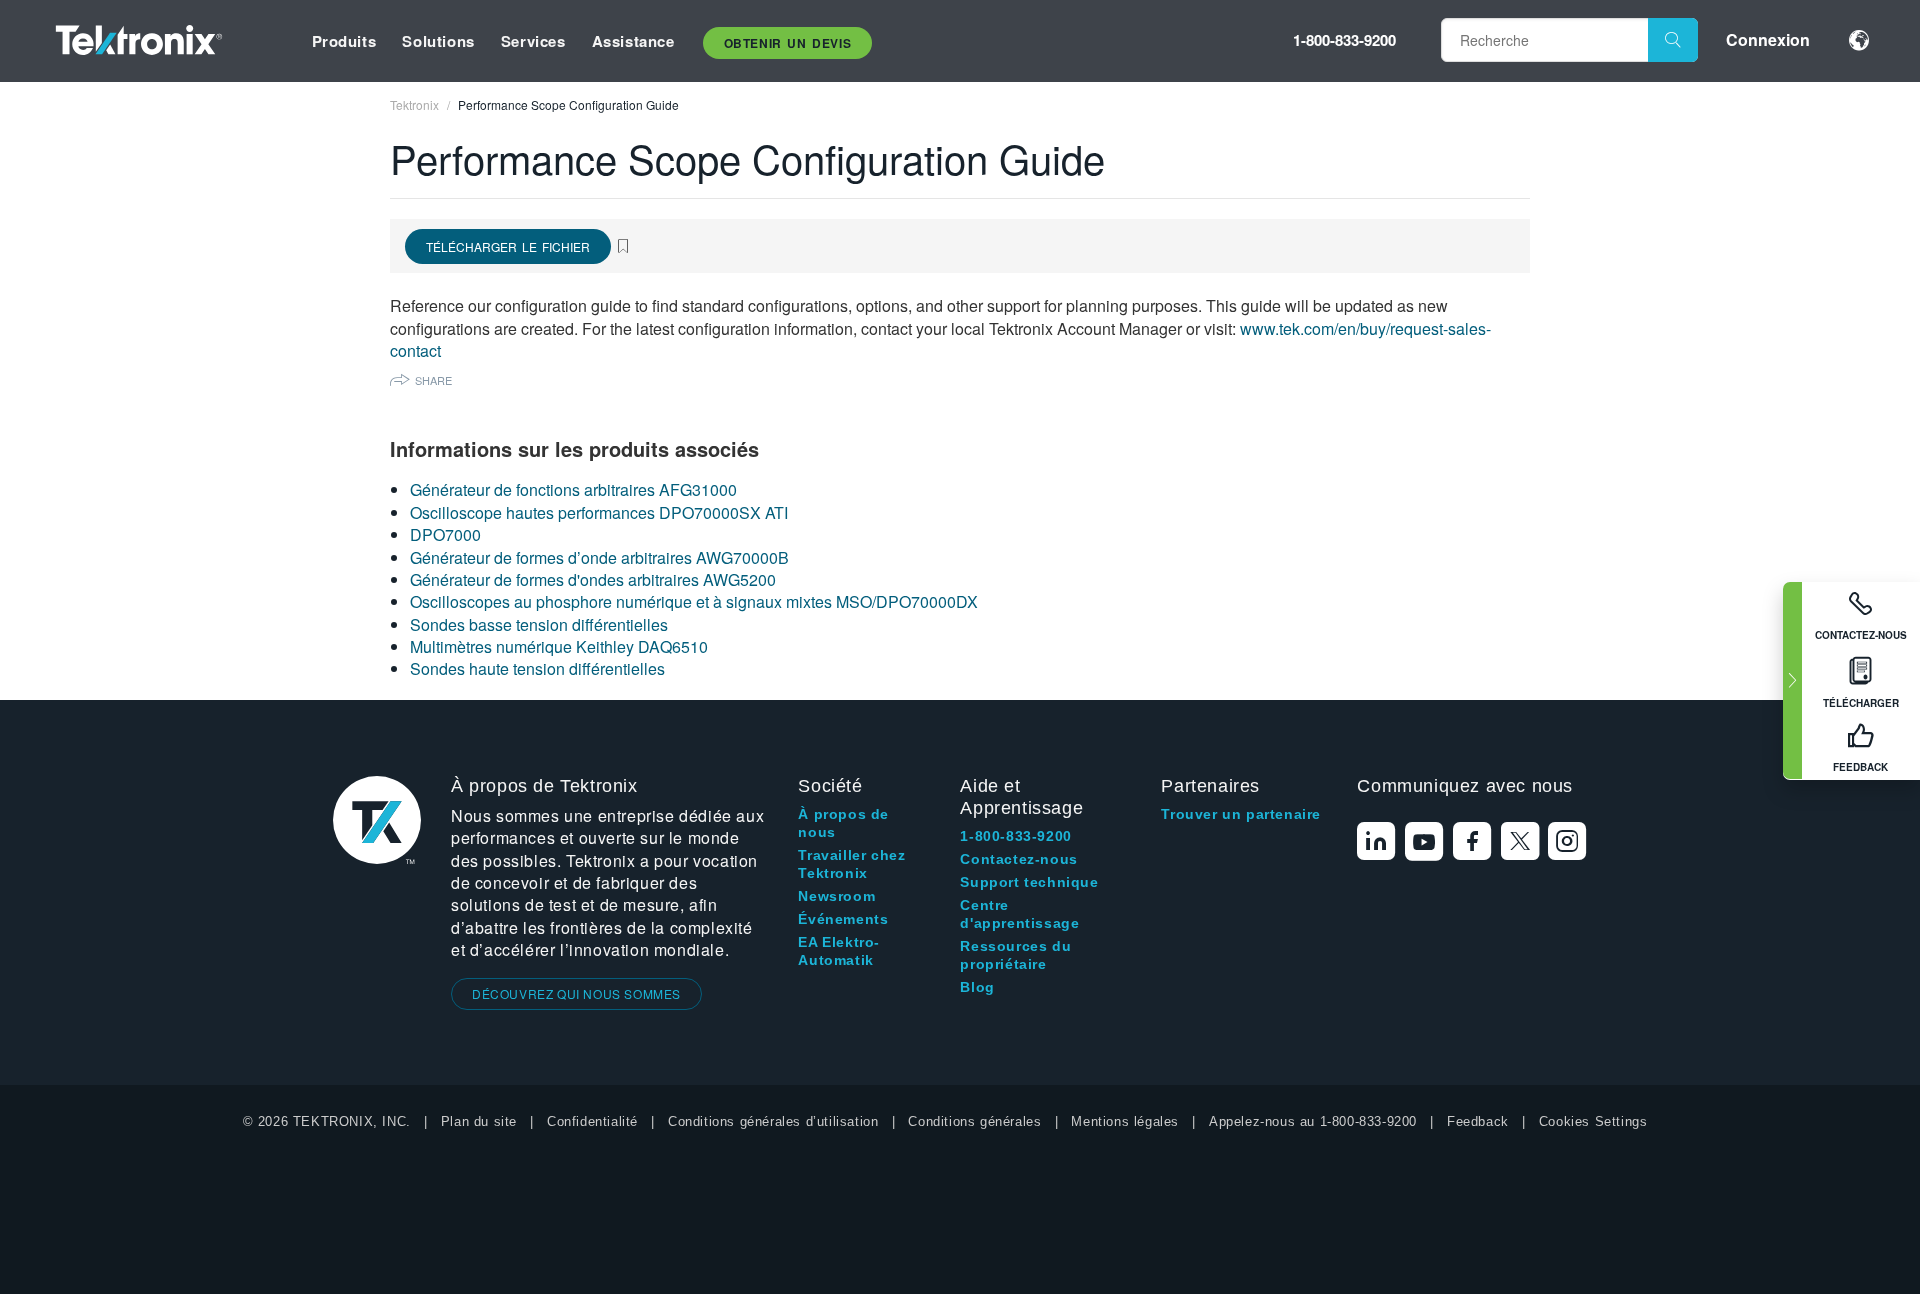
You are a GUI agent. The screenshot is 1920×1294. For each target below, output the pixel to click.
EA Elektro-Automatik (839, 951)
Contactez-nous (1018, 859)
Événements (843, 919)
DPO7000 (445, 534)
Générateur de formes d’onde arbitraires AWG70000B (599, 557)
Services (533, 41)
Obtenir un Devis (788, 43)
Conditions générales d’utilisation (773, 1121)
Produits (344, 41)
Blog (977, 987)
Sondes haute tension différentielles (537, 668)
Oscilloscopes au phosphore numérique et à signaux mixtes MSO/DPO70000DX (694, 601)
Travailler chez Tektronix (851, 864)
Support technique (1029, 882)
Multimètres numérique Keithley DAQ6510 (559, 646)
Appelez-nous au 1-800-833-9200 (1313, 1121)
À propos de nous (843, 823)
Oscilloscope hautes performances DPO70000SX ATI (599, 512)
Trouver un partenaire (1241, 814)
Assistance (633, 41)
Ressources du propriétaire (1015, 955)
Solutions (438, 41)
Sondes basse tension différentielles (539, 624)
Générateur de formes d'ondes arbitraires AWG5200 (593, 579)
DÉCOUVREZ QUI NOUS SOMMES (576, 993)
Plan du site (479, 1121)
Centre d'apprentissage (1019, 914)
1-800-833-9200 (1344, 40)
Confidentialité (592, 1121)
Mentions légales (1125, 1121)
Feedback (1478, 1121)
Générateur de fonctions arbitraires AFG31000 (573, 489)
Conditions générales (974, 1121)
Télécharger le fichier (508, 246)
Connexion (1768, 39)
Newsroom (836, 896)
